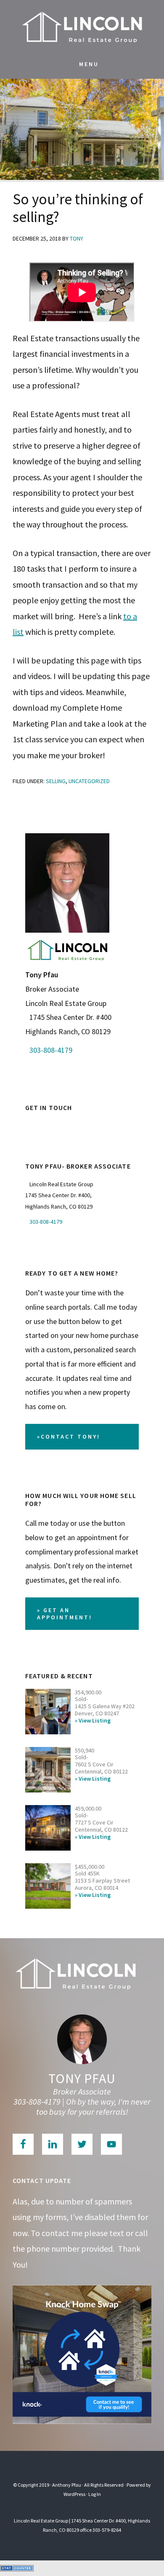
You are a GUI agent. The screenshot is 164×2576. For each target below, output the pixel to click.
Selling (56, 781)
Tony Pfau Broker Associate (82, 25)
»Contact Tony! (69, 1436)
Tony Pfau (82, 2078)
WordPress (74, 2494)
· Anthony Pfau (66, 2485)
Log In (95, 2494)
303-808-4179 (51, 1050)
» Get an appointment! (65, 1614)
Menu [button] (89, 64)
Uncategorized (89, 781)
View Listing (95, 1721)
